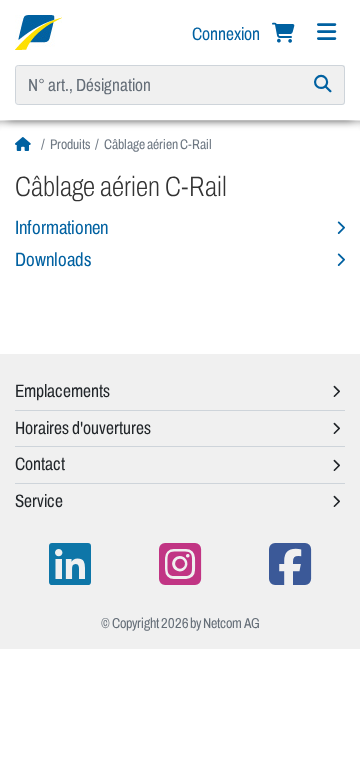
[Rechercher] (323, 85)
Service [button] (39, 501)
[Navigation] (326, 32)
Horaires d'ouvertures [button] (83, 428)
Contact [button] (40, 464)
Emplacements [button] (62, 391)
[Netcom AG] (38, 31)
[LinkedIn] (70, 564)
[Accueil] (25, 144)
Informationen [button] (61, 227)
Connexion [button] (227, 34)
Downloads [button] (53, 259)
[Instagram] (180, 564)
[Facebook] (290, 564)
